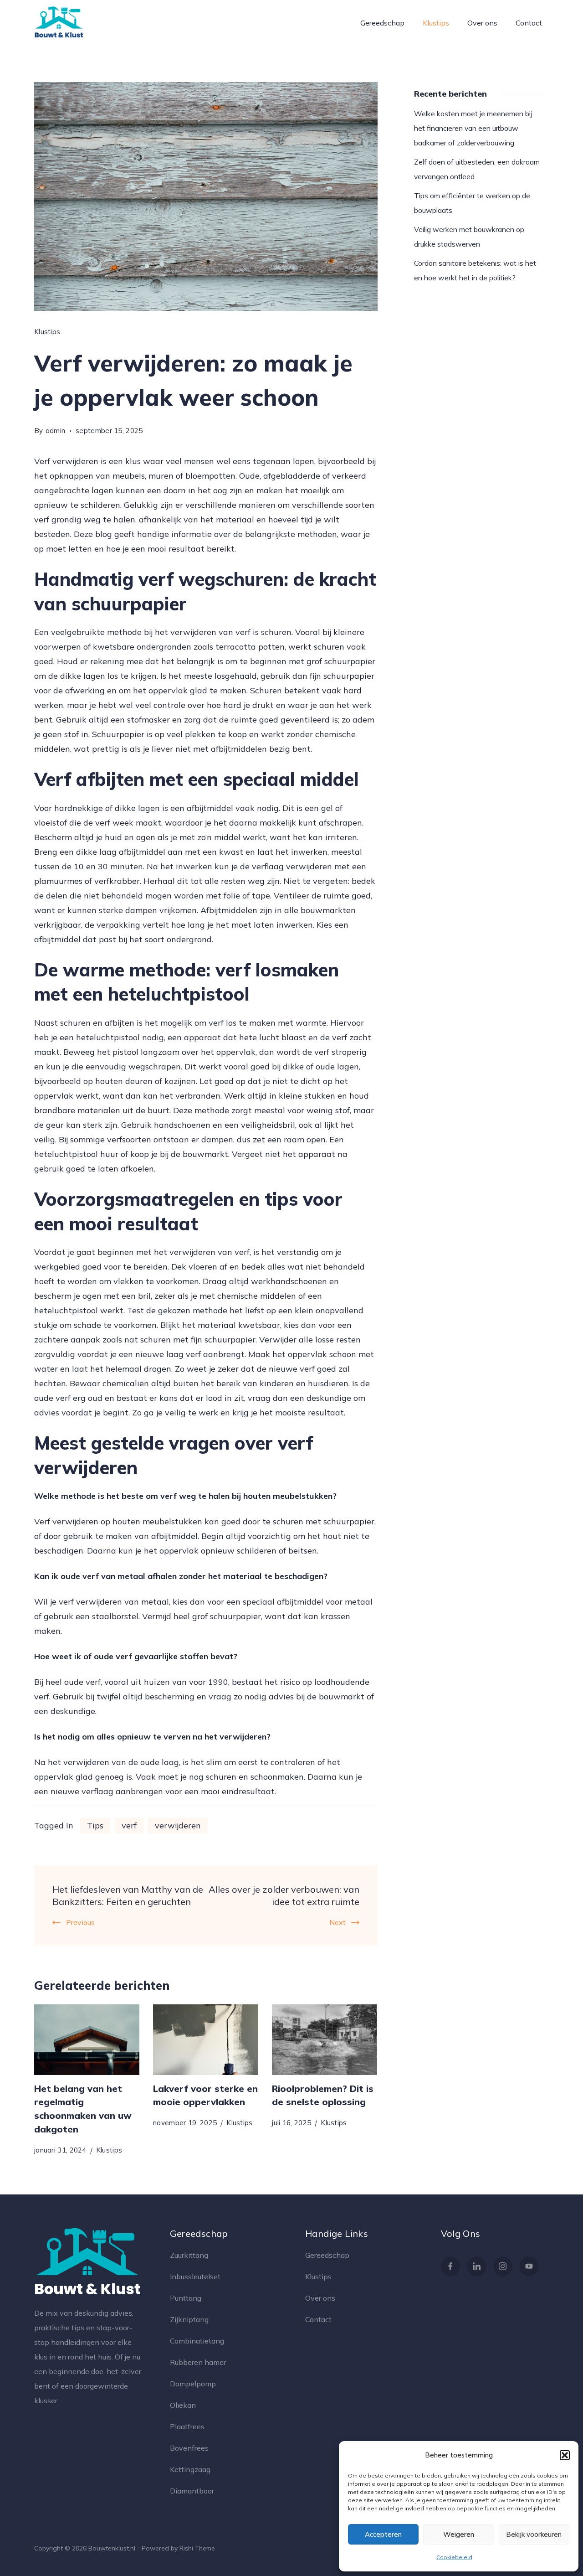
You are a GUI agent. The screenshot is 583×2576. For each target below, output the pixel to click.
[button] (565, 2455)
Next (338, 1922)
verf (129, 1825)
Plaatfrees (187, 2426)
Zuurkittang (189, 2255)
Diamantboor (192, 2491)
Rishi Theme (197, 2548)
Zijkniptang (189, 2319)
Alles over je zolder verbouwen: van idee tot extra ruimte (284, 1895)
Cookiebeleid (454, 2557)
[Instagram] (503, 2267)
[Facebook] (451, 2267)
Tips (95, 1825)
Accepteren (383, 2534)
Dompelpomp (193, 2384)
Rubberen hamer (198, 2362)
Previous (80, 1922)
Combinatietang (197, 2341)
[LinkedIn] (477, 2267)
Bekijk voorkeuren (534, 2534)
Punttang (186, 2298)
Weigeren (459, 2534)
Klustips (436, 23)
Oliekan (183, 2405)
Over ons (482, 23)
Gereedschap (382, 23)
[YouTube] (529, 2267)
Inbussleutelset (195, 2277)
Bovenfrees (189, 2448)
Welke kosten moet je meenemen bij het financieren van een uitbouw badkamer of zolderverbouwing (473, 128)
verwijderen (178, 1825)
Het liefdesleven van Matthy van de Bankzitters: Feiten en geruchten (128, 1895)
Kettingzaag (190, 2469)
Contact (529, 23)
